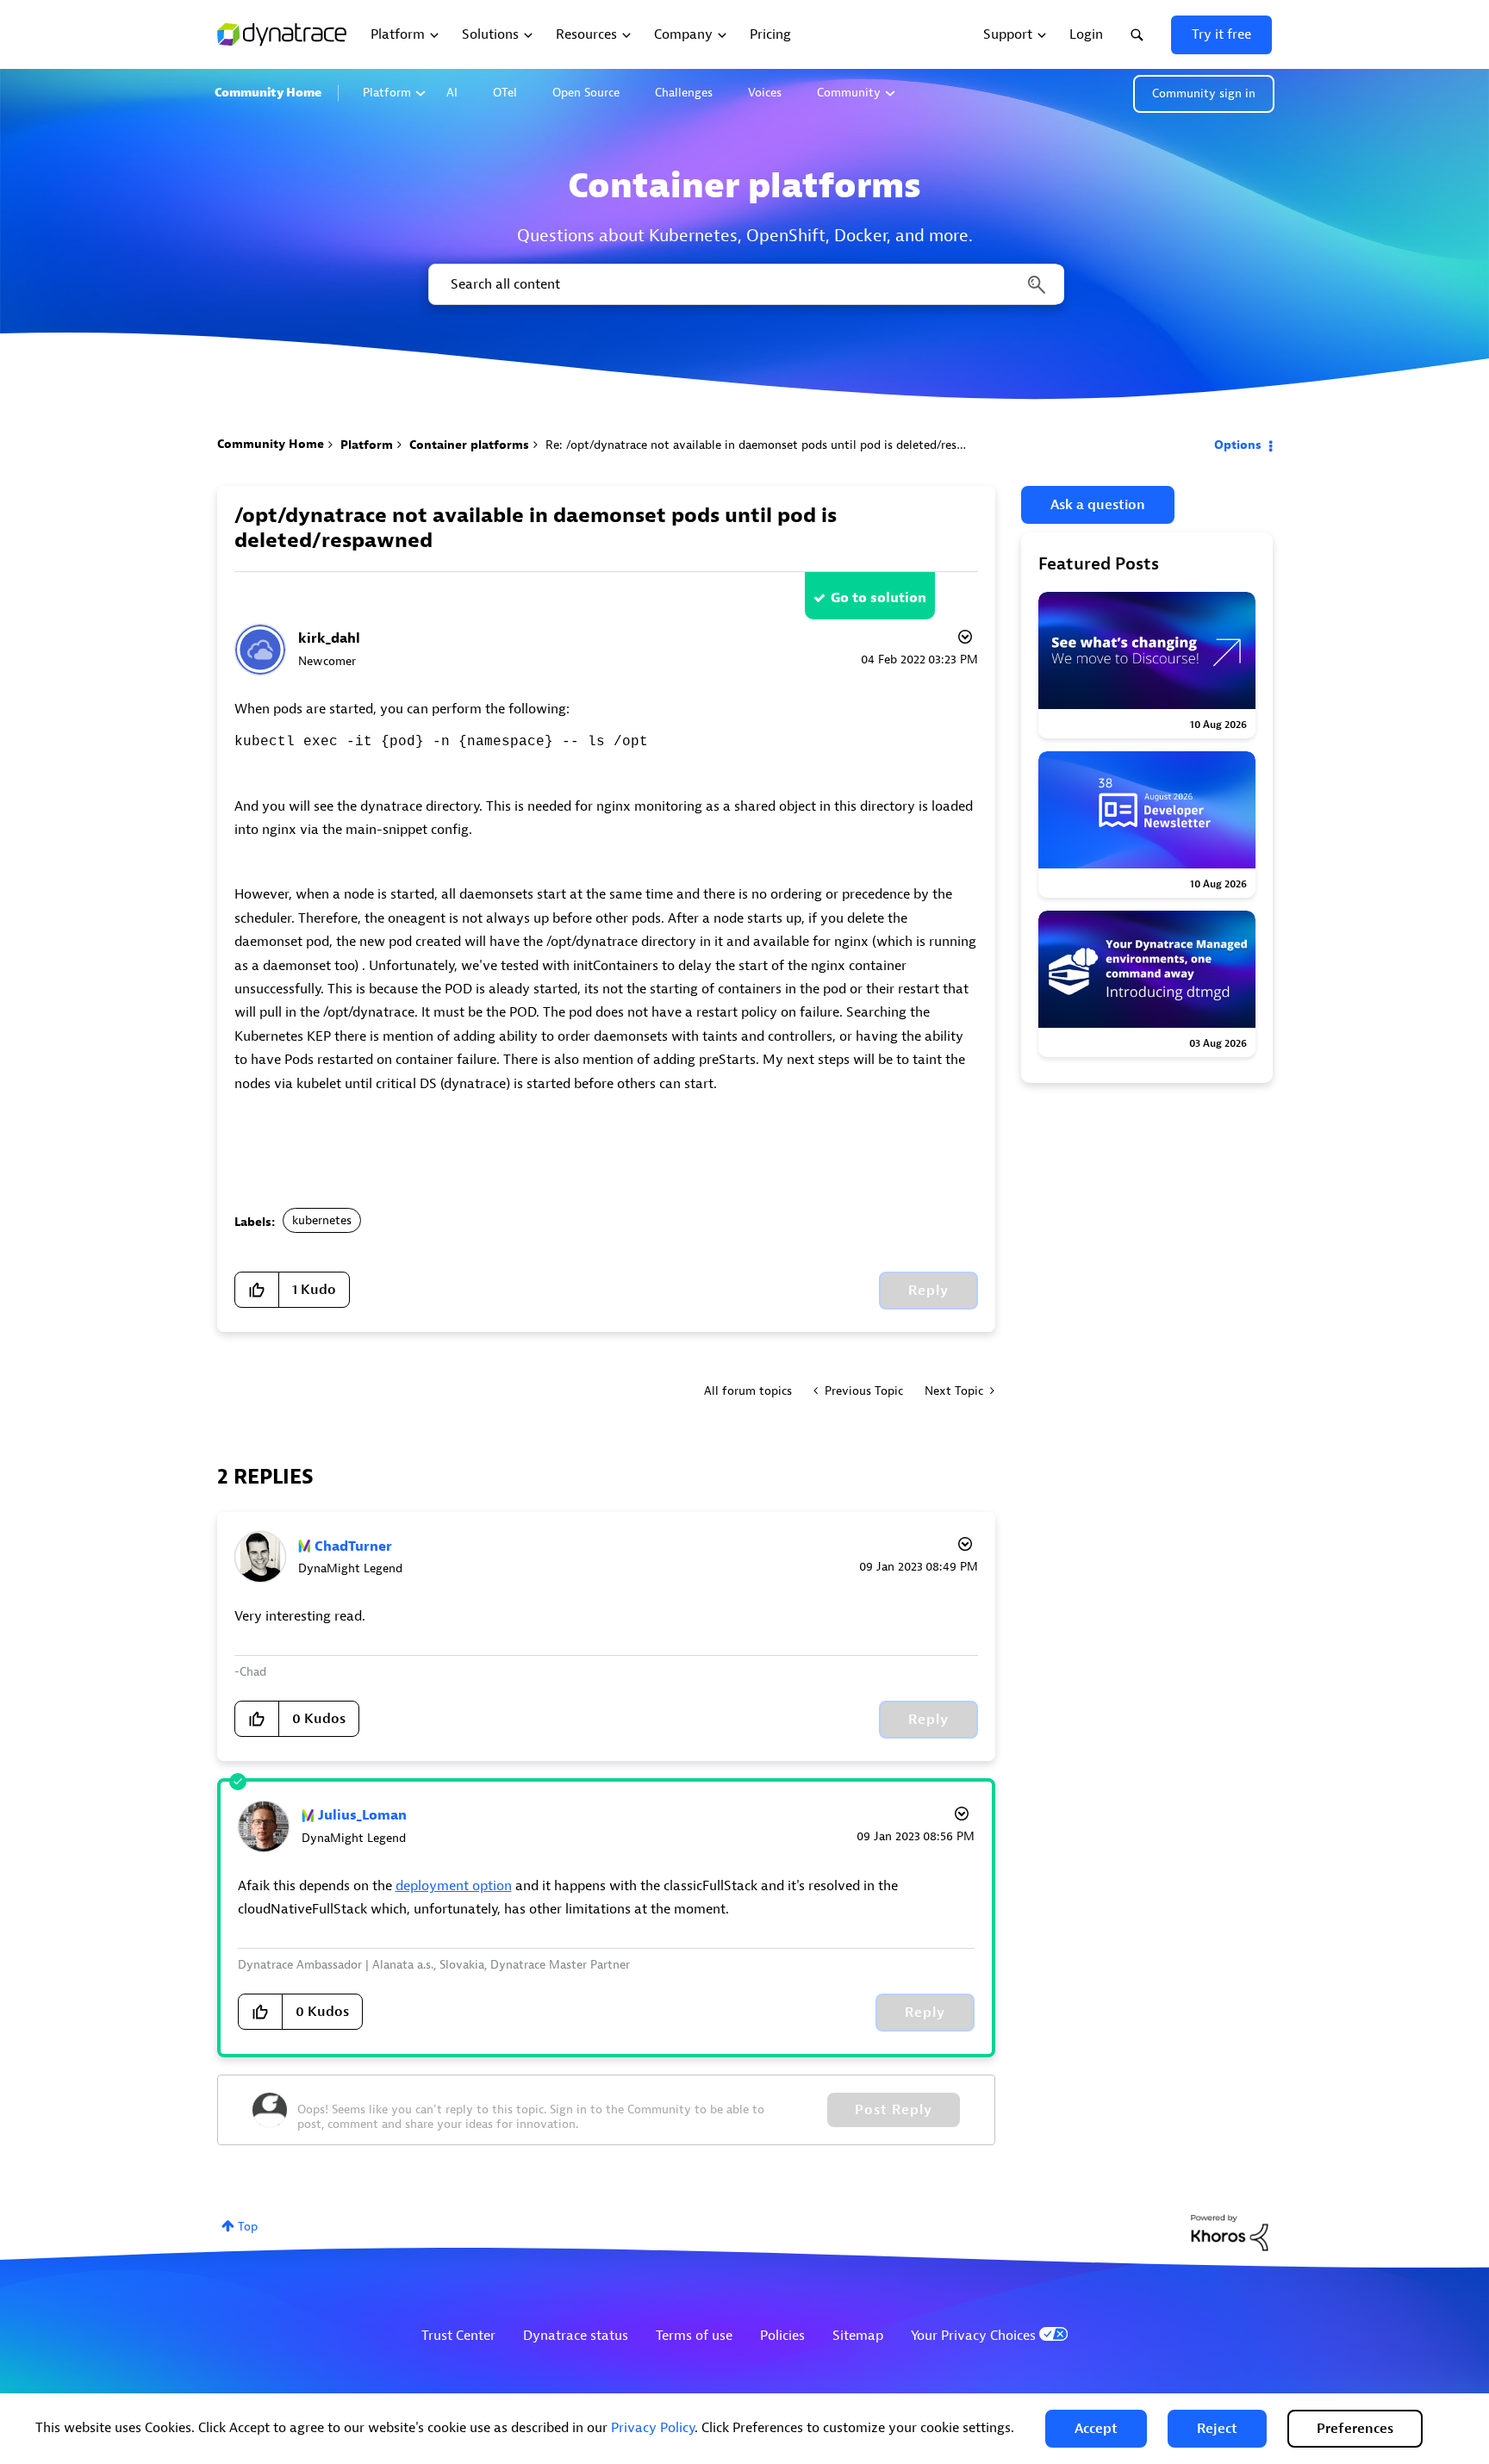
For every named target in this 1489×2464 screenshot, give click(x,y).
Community (849, 93)
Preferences (1355, 2429)
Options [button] (1238, 445)
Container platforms (469, 445)
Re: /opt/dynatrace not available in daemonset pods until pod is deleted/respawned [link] (773, 445)
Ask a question (1098, 505)
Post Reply (894, 2110)
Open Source (586, 93)
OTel (505, 93)
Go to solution (878, 598)
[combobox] (745, 284)
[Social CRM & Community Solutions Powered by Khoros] (1230, 2232)
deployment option (454, 1886)
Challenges (684, 93)
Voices (765, 93)
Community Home (268, 93)
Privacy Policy (653, 2428)
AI (452, 93)
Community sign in (1204, 93)
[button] (1096, 2429)
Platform (387, 93)
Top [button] (248, 2227)
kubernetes (322, 1220)
